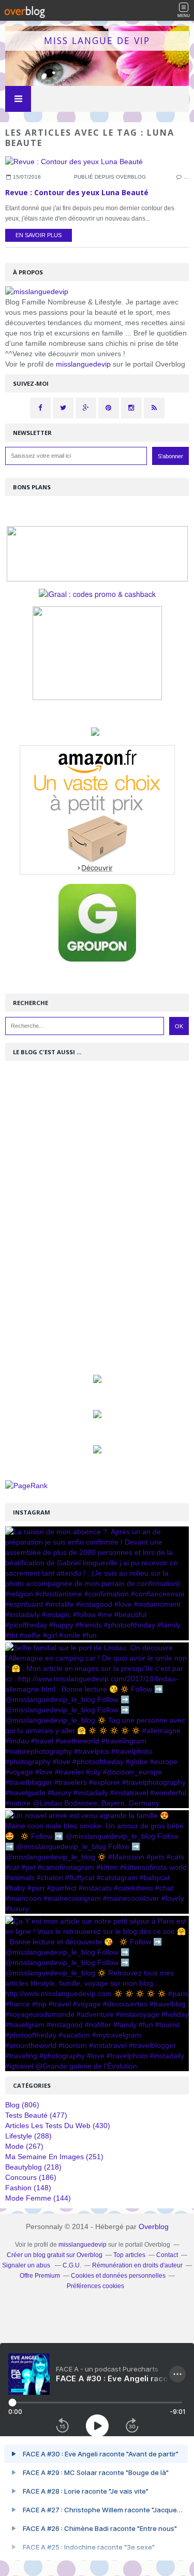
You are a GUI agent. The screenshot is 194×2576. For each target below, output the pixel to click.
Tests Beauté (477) (36, 2115)
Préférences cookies (95, 2286)
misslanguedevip (83, 364)
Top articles (129, 2255)
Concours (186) (31, 2177)
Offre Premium (40, 2276)
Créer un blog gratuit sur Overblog (55, 2255)
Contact (167, 2255)
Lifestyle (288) (28, 2136)
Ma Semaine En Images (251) (54, 2157)
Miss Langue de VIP (97, 40)
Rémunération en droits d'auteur (137, 2265)
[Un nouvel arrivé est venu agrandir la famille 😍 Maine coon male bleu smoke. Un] (97, 1862)
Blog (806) (22, 2105)
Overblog (154, 2226)
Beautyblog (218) (33, 2167)
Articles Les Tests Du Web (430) (58, 2126)
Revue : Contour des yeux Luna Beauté (77, 192)
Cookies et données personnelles (118, 2276)
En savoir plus (39, 235)
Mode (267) (24, 2146)
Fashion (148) (28, 2188)
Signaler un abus (27, 2265)
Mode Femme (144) (38, 2198)
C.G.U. (72, 2265)
